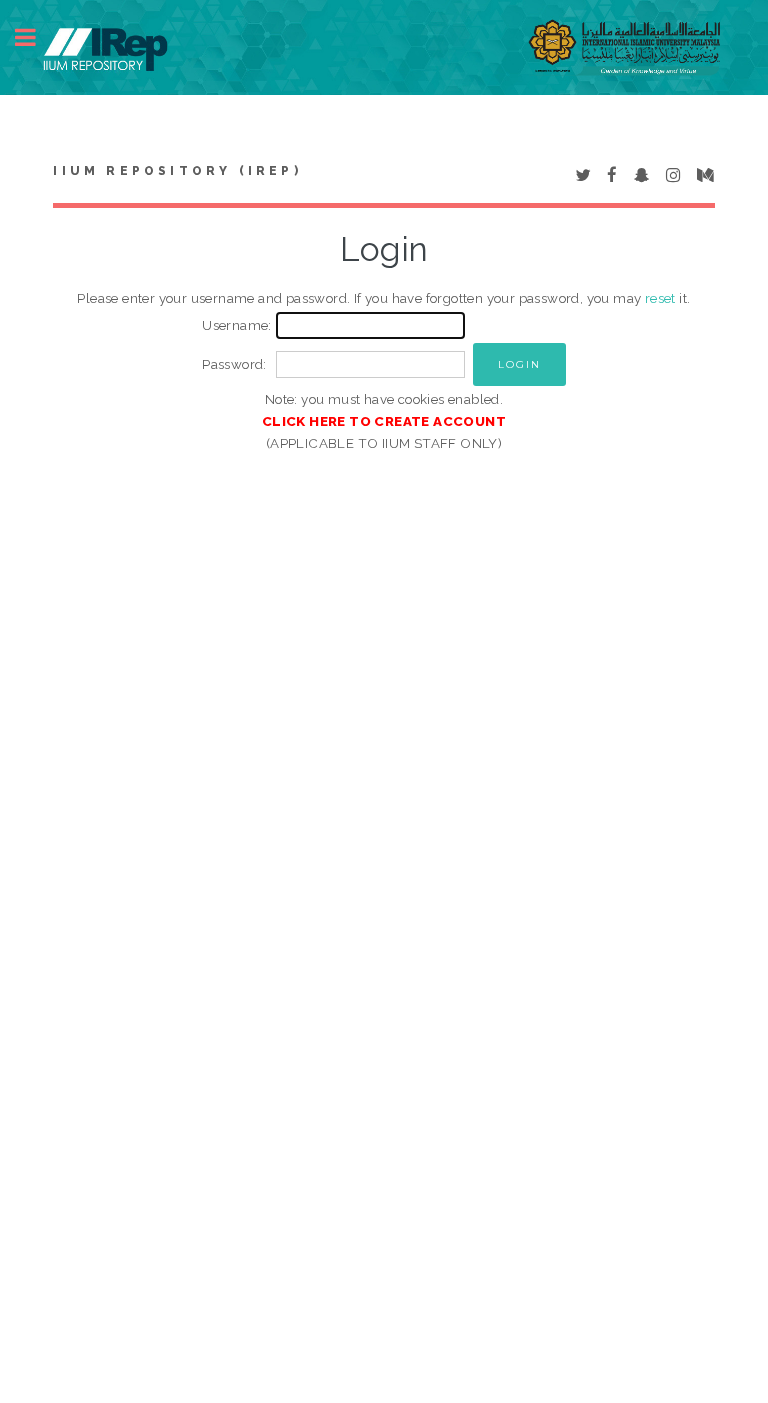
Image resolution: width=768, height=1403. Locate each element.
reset (660, 298)
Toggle (36, 37)
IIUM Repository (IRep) (177, 171)
